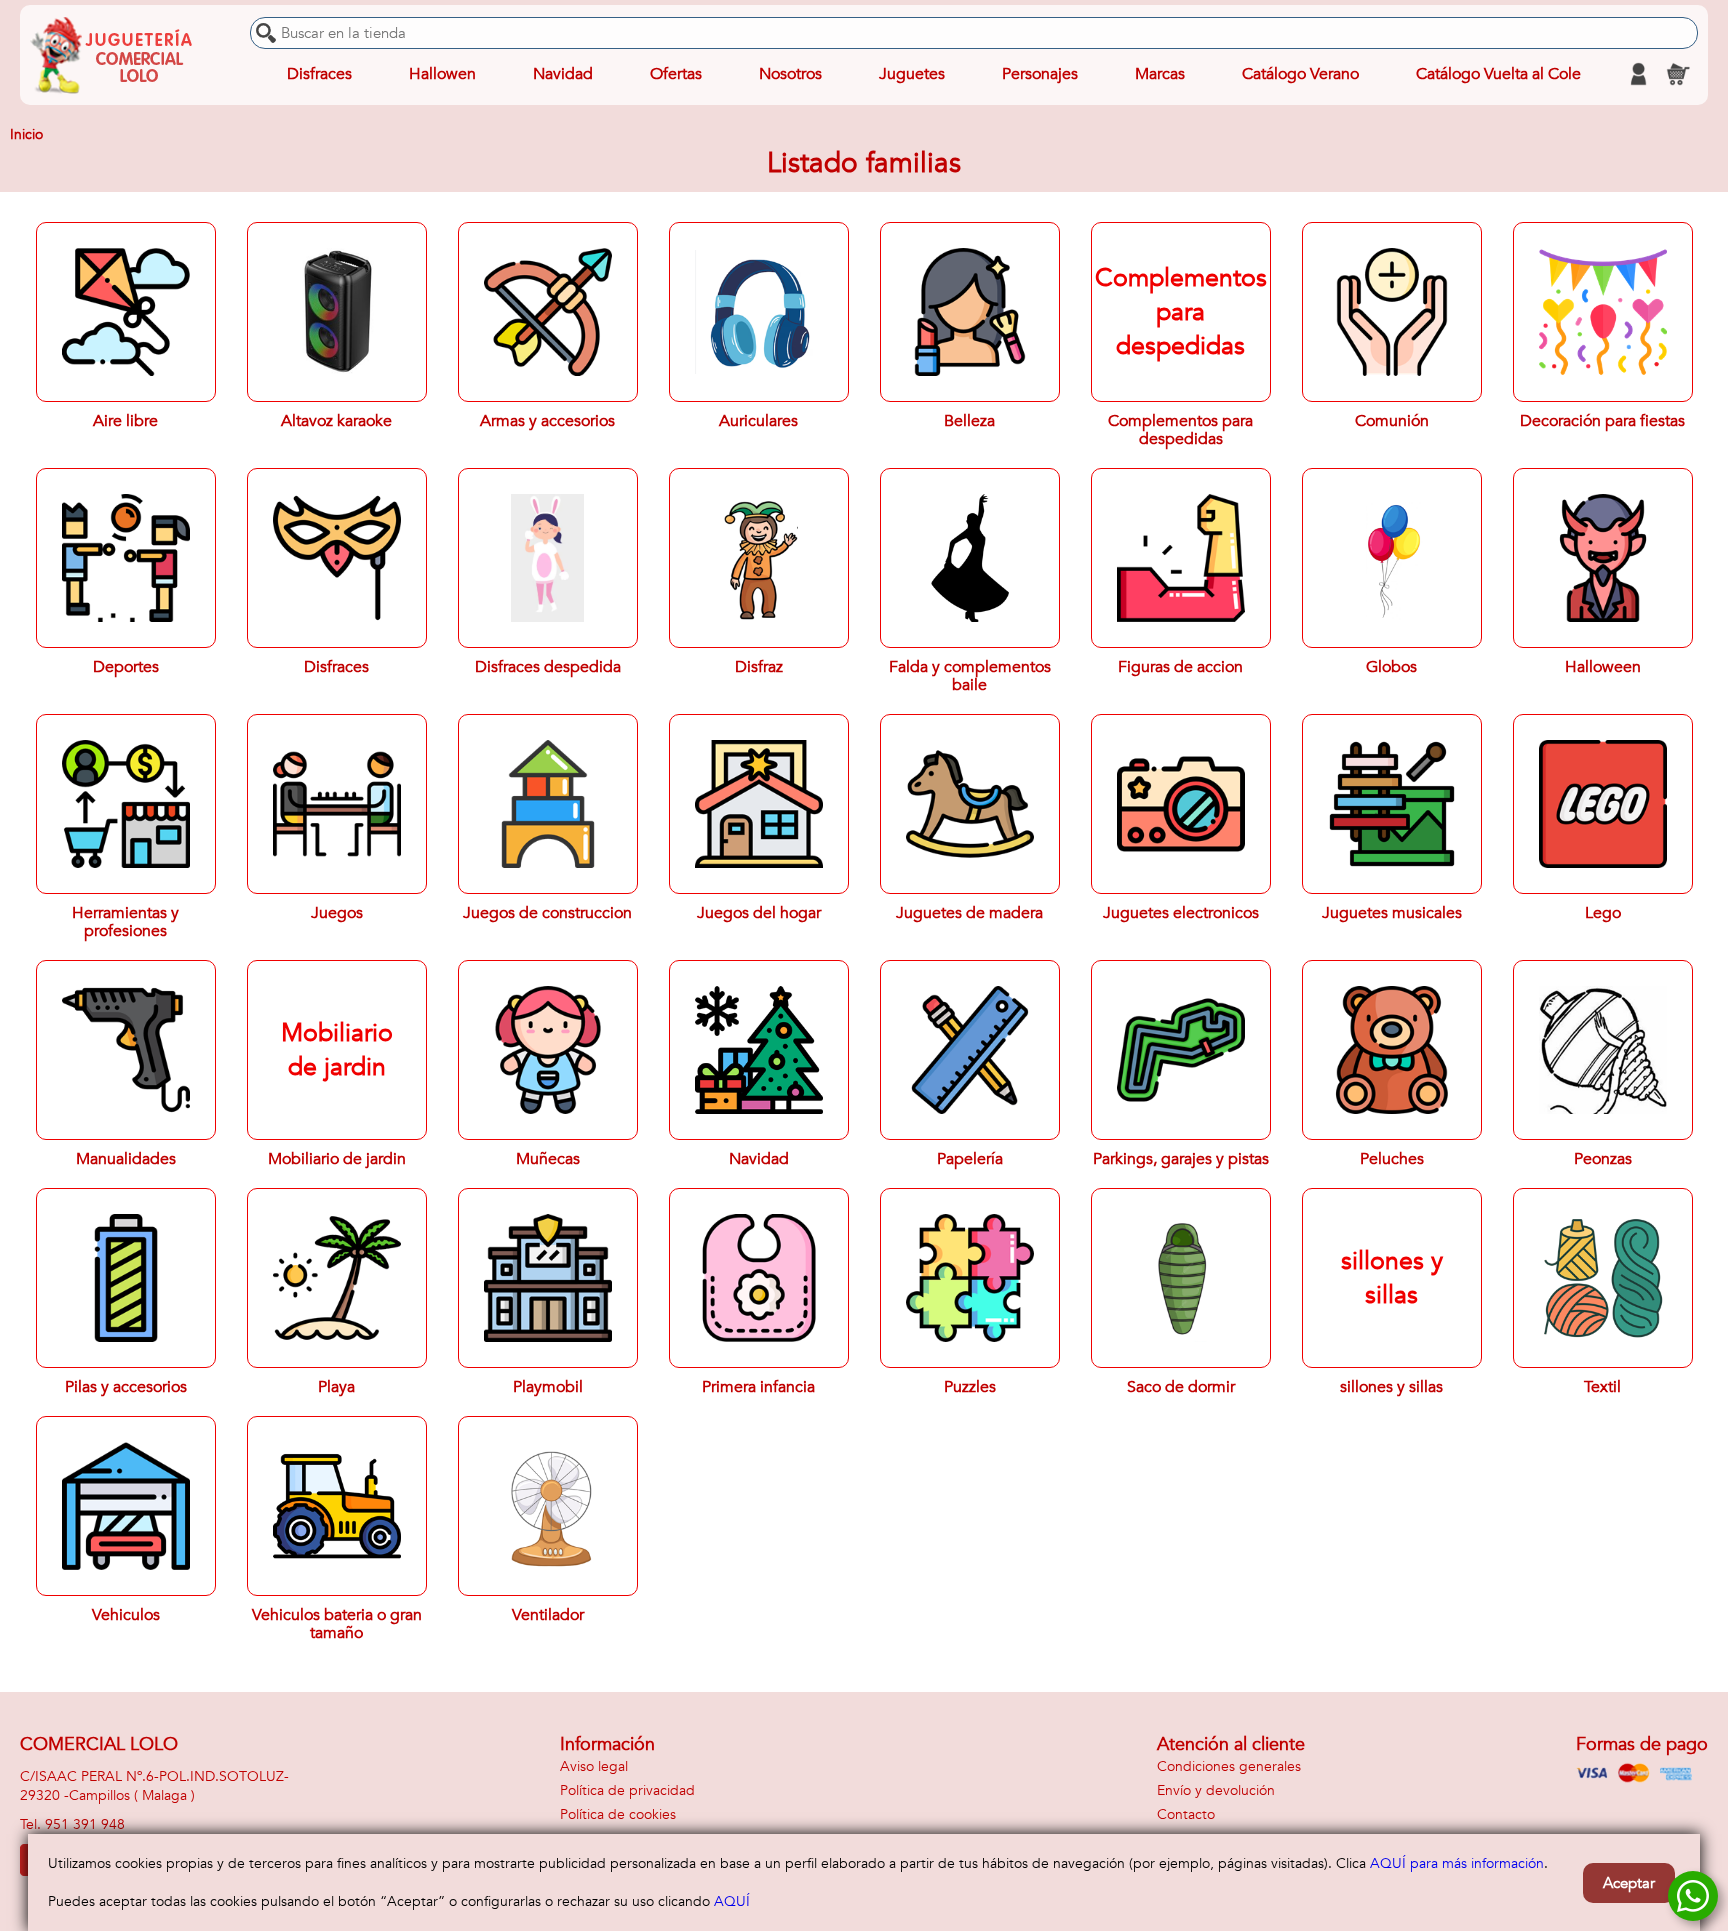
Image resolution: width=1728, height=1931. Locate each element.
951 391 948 (85, 1824)
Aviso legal (594, 1766)
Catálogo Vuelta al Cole (1498, 74)
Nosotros (790, 74)
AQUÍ (732, 1901)
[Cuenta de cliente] (1638, 74)
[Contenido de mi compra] (1678, 74)
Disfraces (319, 74)
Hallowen (442, 74)
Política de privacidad (627, 1790)
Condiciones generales (1229, 1766)
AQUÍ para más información (1457, 1863)
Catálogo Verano (1300, 74)
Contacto (1186, 1814)
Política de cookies (618, 1814)
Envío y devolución (1216, 1790)
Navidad (563, 74)
